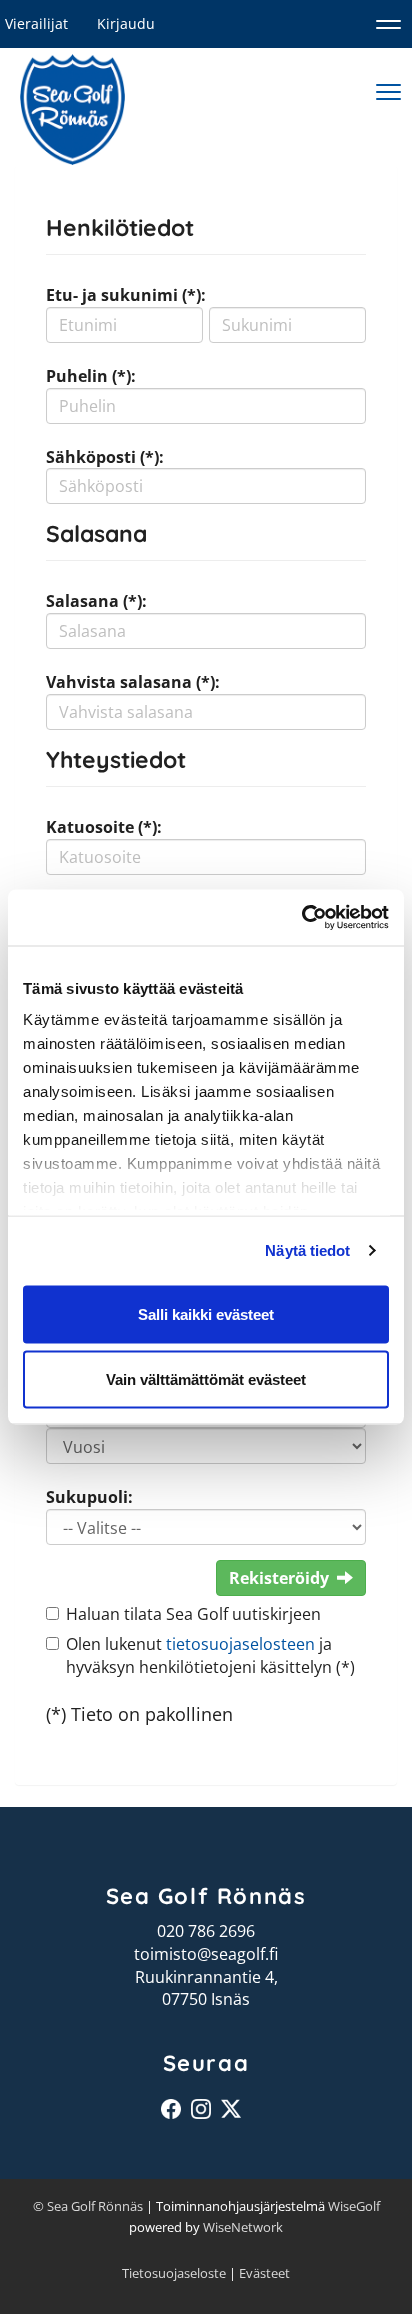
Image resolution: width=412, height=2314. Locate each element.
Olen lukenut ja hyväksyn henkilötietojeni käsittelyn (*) (210, 1655)
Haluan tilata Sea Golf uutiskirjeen (193, 1614)
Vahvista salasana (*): (133, 682)
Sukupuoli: (89, 1497)
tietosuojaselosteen (240, 1644)
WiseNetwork (243, 2227)
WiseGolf (354, 2206)
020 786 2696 (206, 1931)
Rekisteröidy (279, 1578)
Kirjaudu (126, 23)
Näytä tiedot (307, 1250)
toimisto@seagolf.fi (206, 1954)
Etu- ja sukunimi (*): (126, 295)
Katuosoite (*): (104, 827)
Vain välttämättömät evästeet (206, 1379)
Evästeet (264, 2273)
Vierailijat (36, 23)
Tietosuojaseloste (174, 2273)
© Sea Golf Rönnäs (88, 2206)
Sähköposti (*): (105, 457)
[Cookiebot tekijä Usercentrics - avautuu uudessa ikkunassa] (301, 918)
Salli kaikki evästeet (206, 1313)
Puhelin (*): (91, 376)
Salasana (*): (96, 601)
